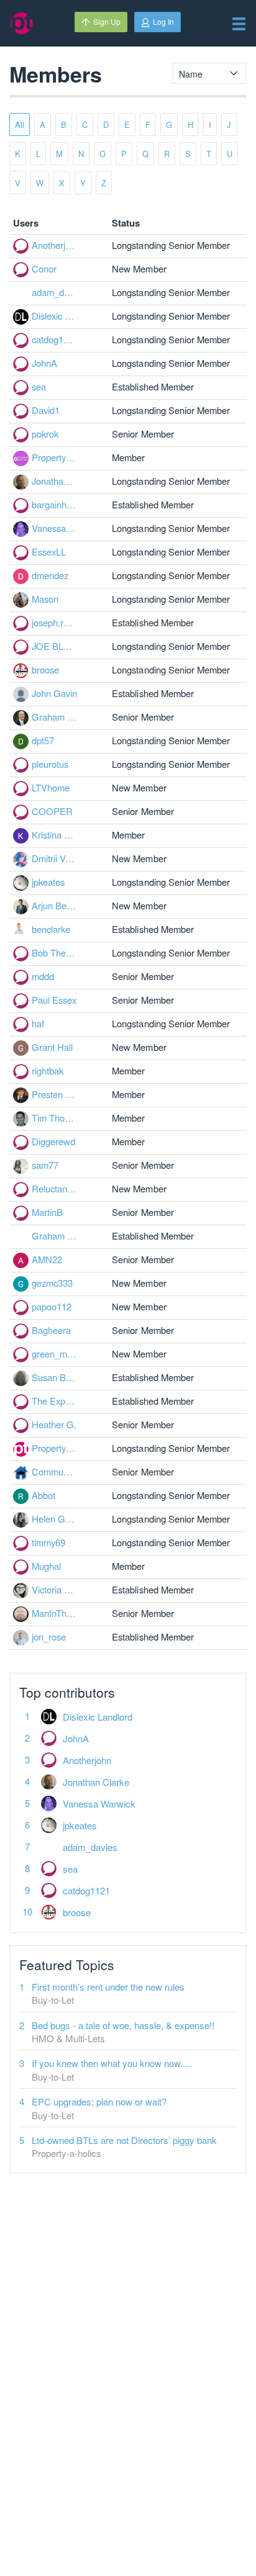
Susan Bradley (55, 1377)
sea (39, 386)
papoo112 (52, 1306)
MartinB (47, 1212)
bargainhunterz (55, 504)
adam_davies (55, 292)
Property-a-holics (66, 2153)
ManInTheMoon (55, 1613)
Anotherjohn (55, 245)
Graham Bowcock (55, 717)
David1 (46, 410)
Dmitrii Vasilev (55, 858)
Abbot (43, 1495)
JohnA (44, 363)
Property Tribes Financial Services (55, 1448)
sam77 (45, 1165)
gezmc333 (52, 1283)
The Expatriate (55, 1401)
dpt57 (43, 740)
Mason (45, 599)
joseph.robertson (55, 622)
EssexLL (49, 552)
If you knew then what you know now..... (112, 2063)
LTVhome (51, 787)
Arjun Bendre (55, 905)
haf (38, 1023)
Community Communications (55, 1471)
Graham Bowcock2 (55, 1236)
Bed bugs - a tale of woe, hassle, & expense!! (123, 2025)
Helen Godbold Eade (55, 1519)
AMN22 (47, 1259)
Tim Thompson (55, 1118)
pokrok (45, 434)
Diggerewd (53, 1141)
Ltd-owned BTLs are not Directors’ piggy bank (124, 2140)
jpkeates (48, 882)
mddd (43, 976)
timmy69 (48, 1542)
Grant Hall (53, 1047)
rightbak (48, 1070)
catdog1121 (55, 339)
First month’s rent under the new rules (108, 1987)
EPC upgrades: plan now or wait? (99, 2101)
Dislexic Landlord (55, 316)
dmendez (50, 575)
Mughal (46, 1566)
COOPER (52, 811)
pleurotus (50, 764)
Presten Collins (55, 1094)
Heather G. (54, 1424)
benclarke (51, 929)
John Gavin (55, 693)
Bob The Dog (55, 952)
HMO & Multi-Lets (68, 2038)
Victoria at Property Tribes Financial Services (55, 1589)
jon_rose (49, 1637)
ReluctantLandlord (55, 1188)
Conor (44, 268)
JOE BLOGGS (55, 646)
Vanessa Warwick (55, 528)
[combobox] (209, 73)
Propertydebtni (55, 457)
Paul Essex (54, 1000)
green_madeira (55, 1353)
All (20, 124)
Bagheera (51, 1330)
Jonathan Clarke (55, 481)
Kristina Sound (55, 835)
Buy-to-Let (53, 2000)
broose (45, 669)
